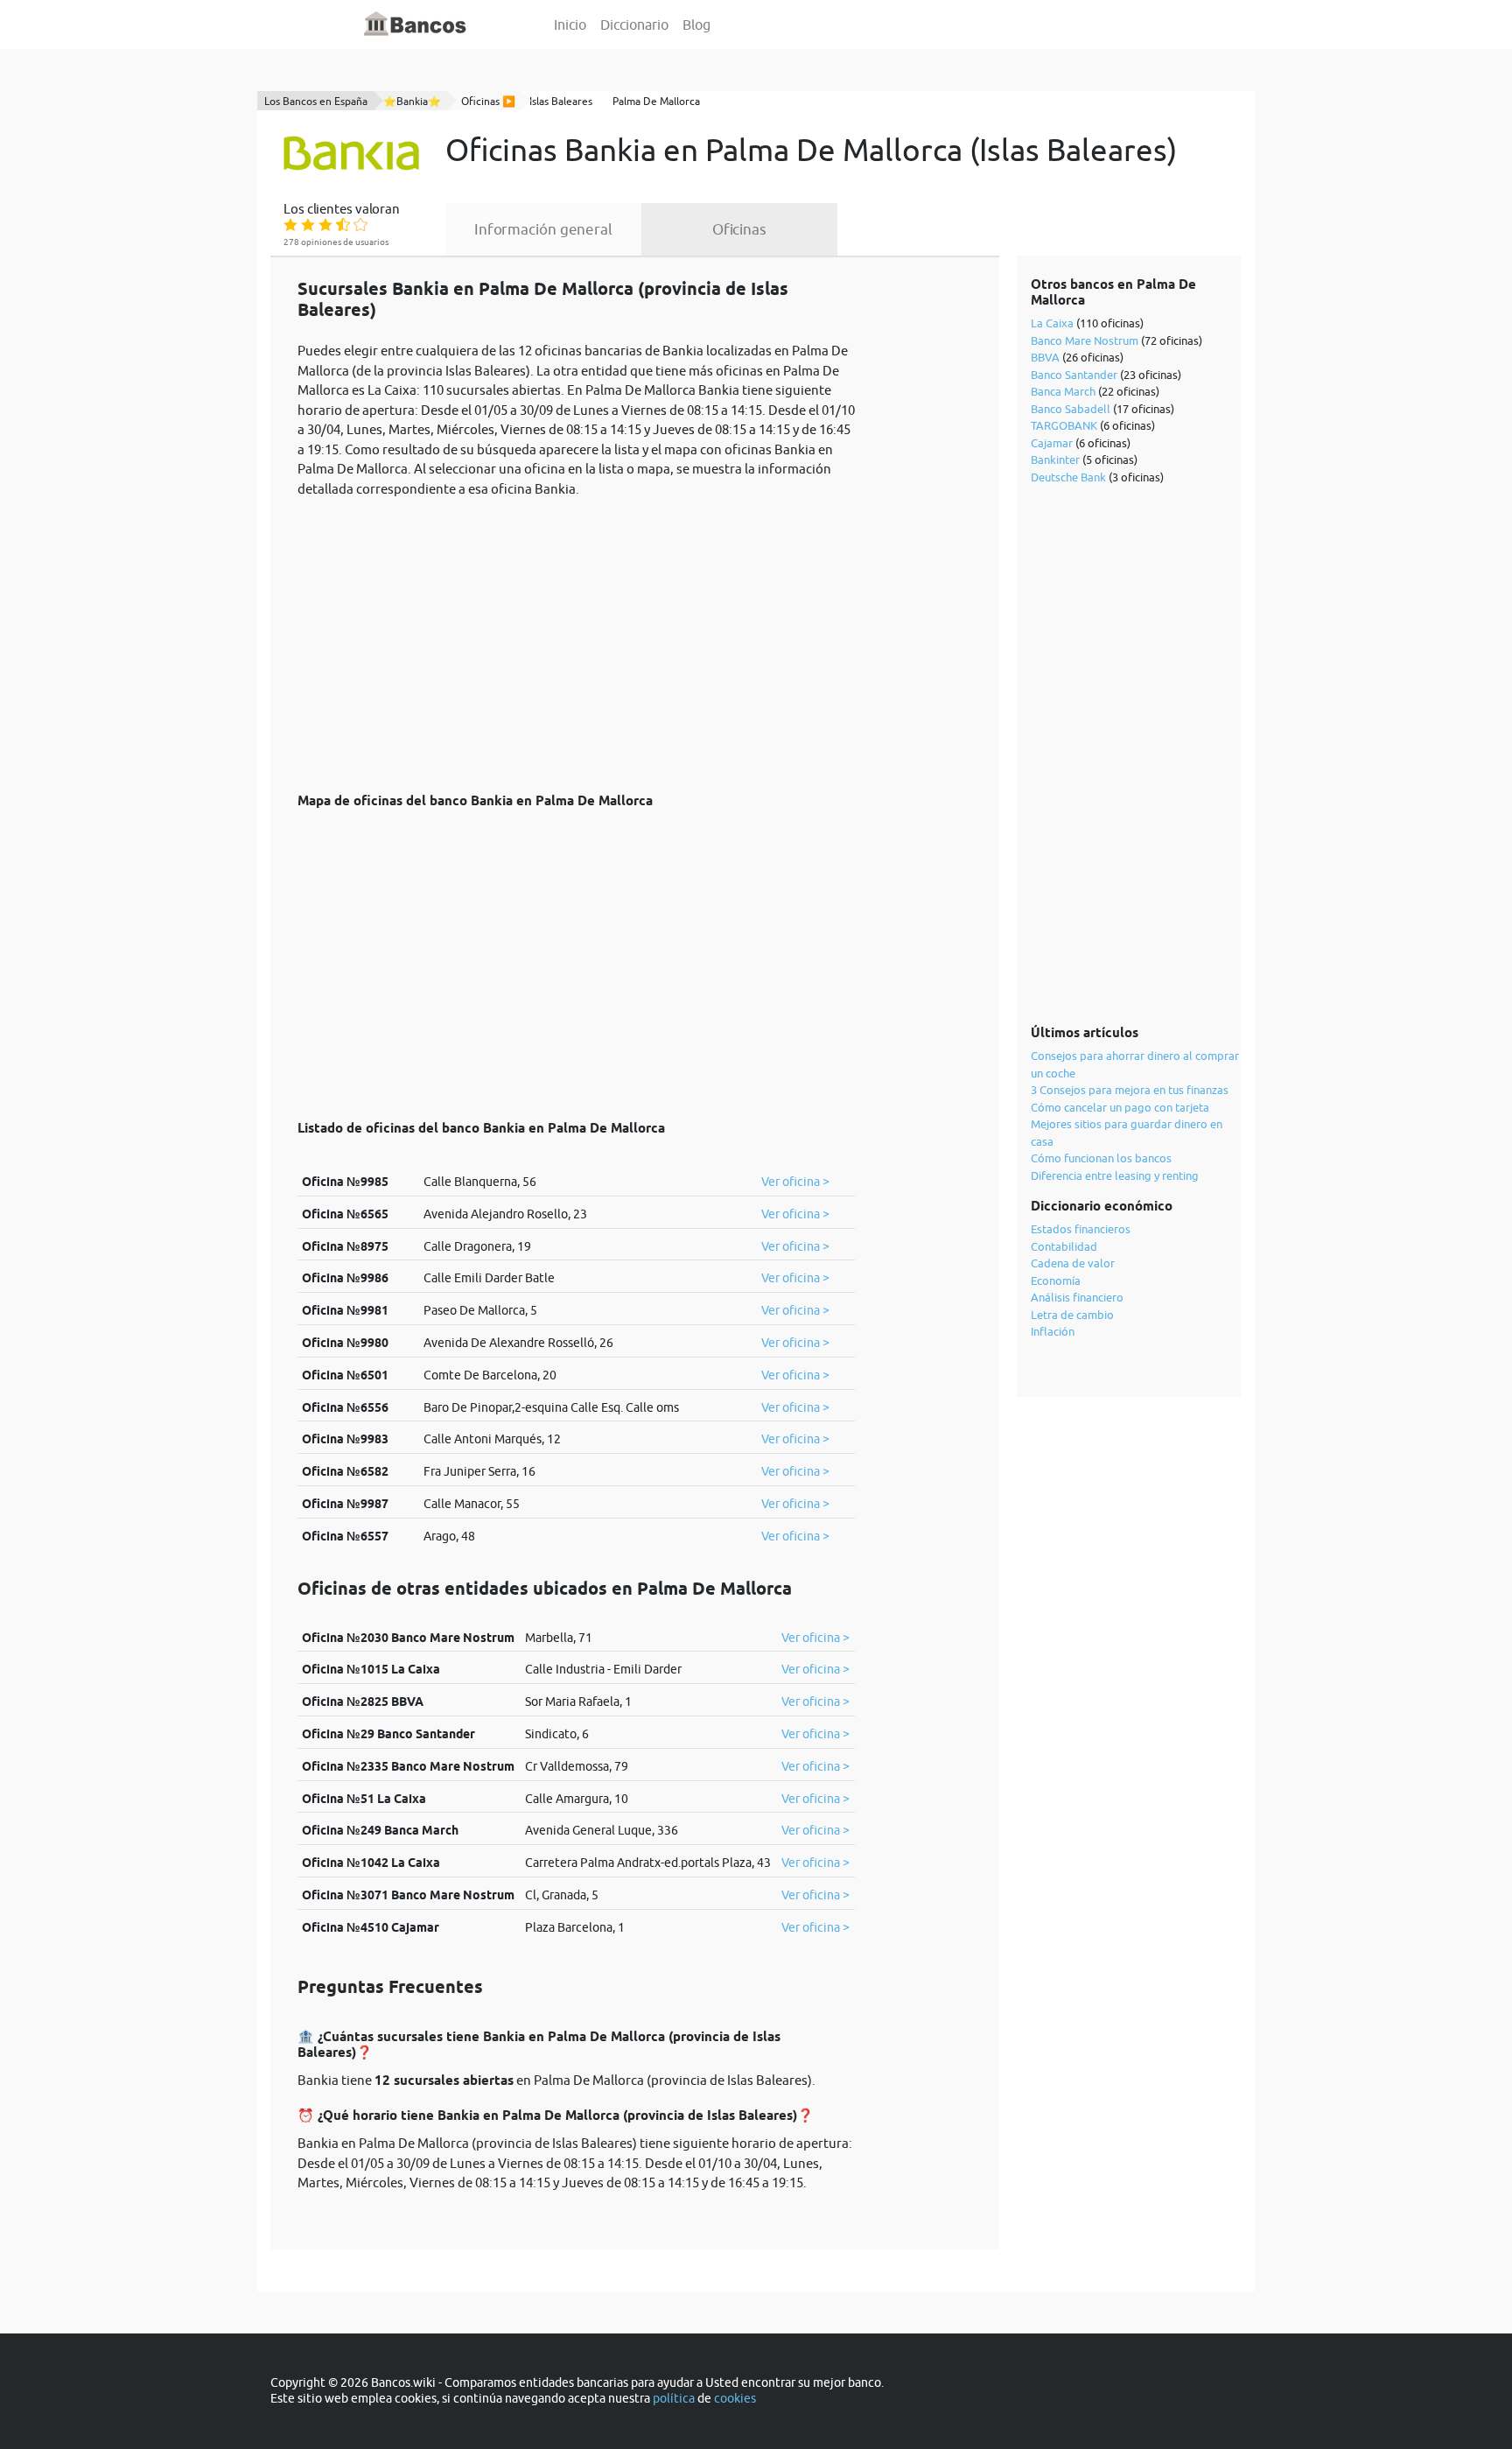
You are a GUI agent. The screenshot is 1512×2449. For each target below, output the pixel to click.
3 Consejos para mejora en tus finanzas (1130, 1090)
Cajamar (1052, 443)
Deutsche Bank (1068, 477)
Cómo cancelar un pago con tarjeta (1120, 1107)
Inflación (1053, 1331)
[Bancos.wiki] (416, 25)
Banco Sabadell (1071, 409)
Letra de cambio (1072, 1315)
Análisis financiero (1077, 1297)
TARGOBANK (1064, 425)
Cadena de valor (1073, 1263)
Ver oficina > (795, 1182)
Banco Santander (1074, 375)
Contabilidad (1064, 1246)
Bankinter (1055, 460)
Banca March (1063, 391)
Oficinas (739, 229)
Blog (696, 25)
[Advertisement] (576, 635)
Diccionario (634, 25)
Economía (1056, 1281)
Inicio (570, 25)
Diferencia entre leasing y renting (1115, 1175)
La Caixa (1052, 323)
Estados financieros (1081, 1229)
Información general (543, 229)
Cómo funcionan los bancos (1101, 1158)
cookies (735, 2398)
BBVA (1045, 357)
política (674, 2398)
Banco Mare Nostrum (1085, 340)
